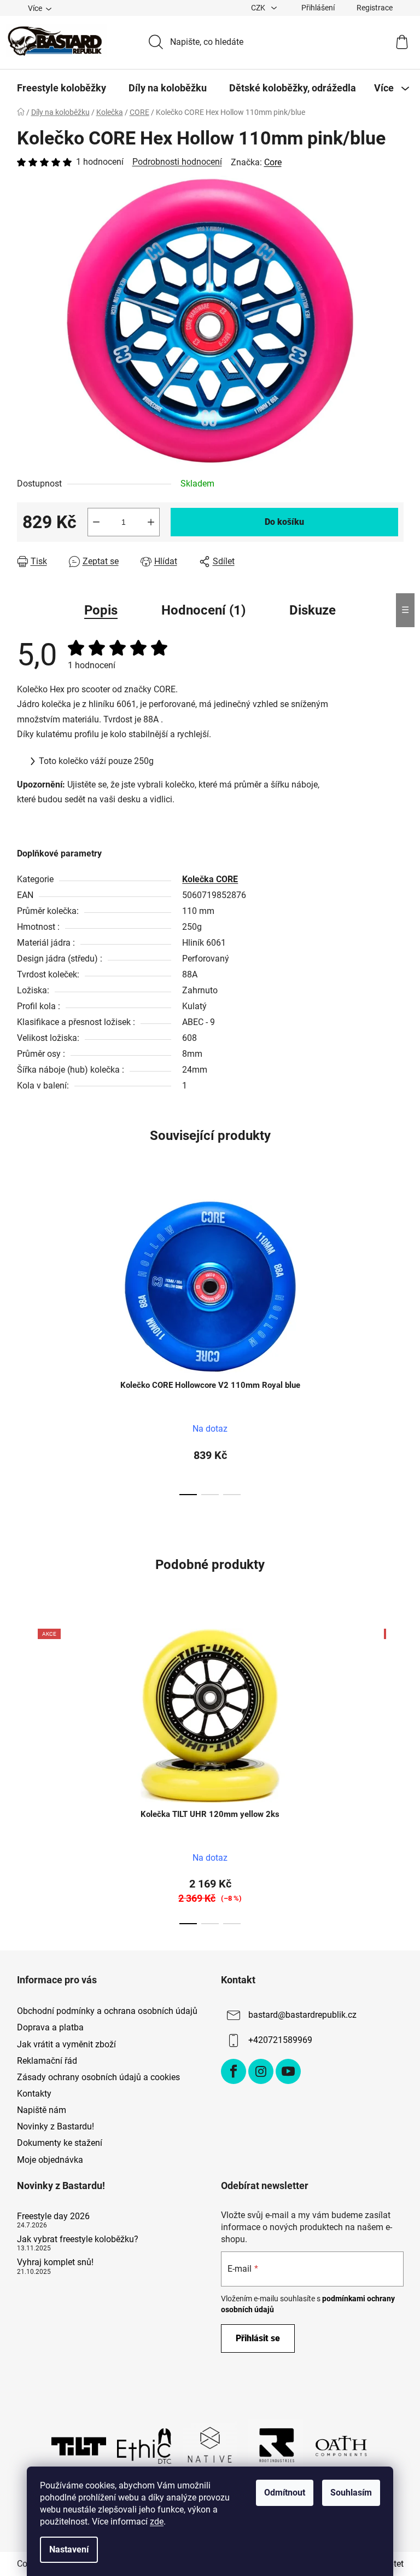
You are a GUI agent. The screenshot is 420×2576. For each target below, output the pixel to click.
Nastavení (69, 2549)
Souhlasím (351, 2493)
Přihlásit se (258, 2338)
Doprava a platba (50, 2027)
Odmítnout (285, 2493)
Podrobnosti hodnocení (177, 162)
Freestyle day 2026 (53, 2216)
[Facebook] (234, 2071)
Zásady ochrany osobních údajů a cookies (98, 2077)
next (395, 1344)
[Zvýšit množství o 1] (151, 522)
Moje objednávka (50, 2160)
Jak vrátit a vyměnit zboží (66, 2044)
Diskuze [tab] (313, 610)
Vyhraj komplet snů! (55, 2262)
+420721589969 (280, 2040)
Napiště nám (42, 2110)
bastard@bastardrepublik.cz (302, 2015)
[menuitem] (62, 88)
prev (26, 1344)
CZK (259, 8)
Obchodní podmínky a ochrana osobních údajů (107, 2011)
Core (273, 162)
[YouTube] (288, 2071)
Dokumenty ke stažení (60, 2143)
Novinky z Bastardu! (56, 2126)
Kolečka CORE (210, 879)
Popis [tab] (101, 610)
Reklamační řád (47, 2061)
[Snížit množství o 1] (96, 522)
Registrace (375, 8)
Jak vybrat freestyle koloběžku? (78, 2239)
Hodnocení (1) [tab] (203, 610)
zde (157, 2522)
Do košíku (284, 522)
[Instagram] (261, 2071)
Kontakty (34, 2094)
